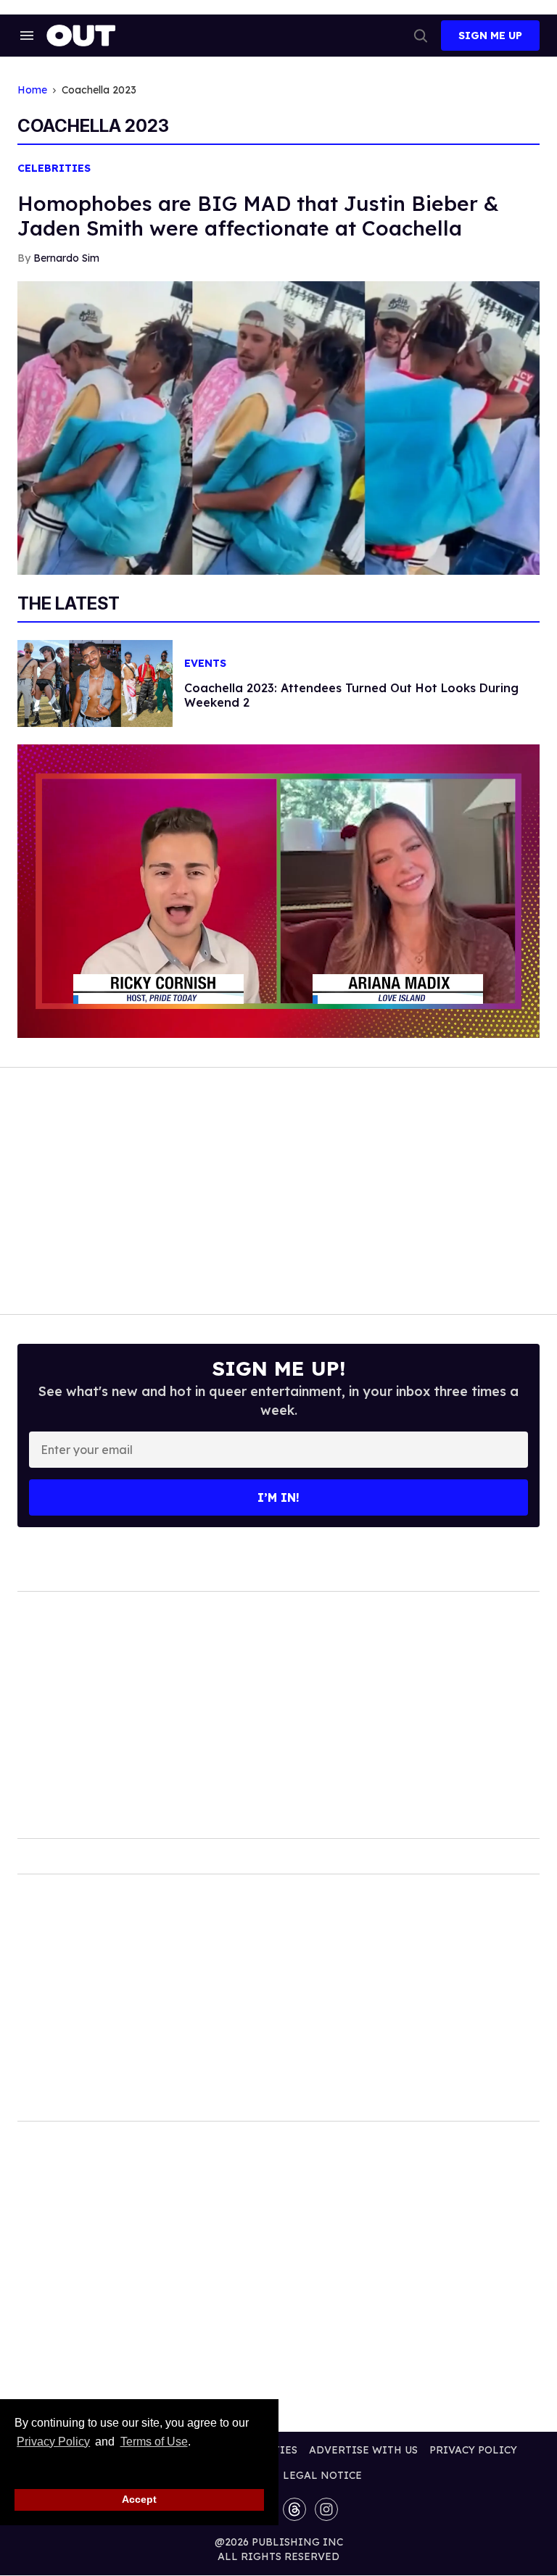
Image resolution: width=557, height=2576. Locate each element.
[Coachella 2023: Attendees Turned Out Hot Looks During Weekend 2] (95, 682)
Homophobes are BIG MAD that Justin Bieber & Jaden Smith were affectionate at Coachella (258, 216)
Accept (139, 2499)
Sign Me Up (490, 36)
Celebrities (54, 169)
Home (32, 90)
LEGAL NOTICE (322, 2475)
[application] (278, 891)
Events (205, 664)
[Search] (421, 36)
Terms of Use (154, 2442)
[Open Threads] (294, 2509)
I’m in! (278, 1497)
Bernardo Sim (66, 258)
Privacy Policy (53, 2442)
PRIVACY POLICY (473, 2450)
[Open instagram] (326, 2509)
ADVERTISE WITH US (363, 2450)
